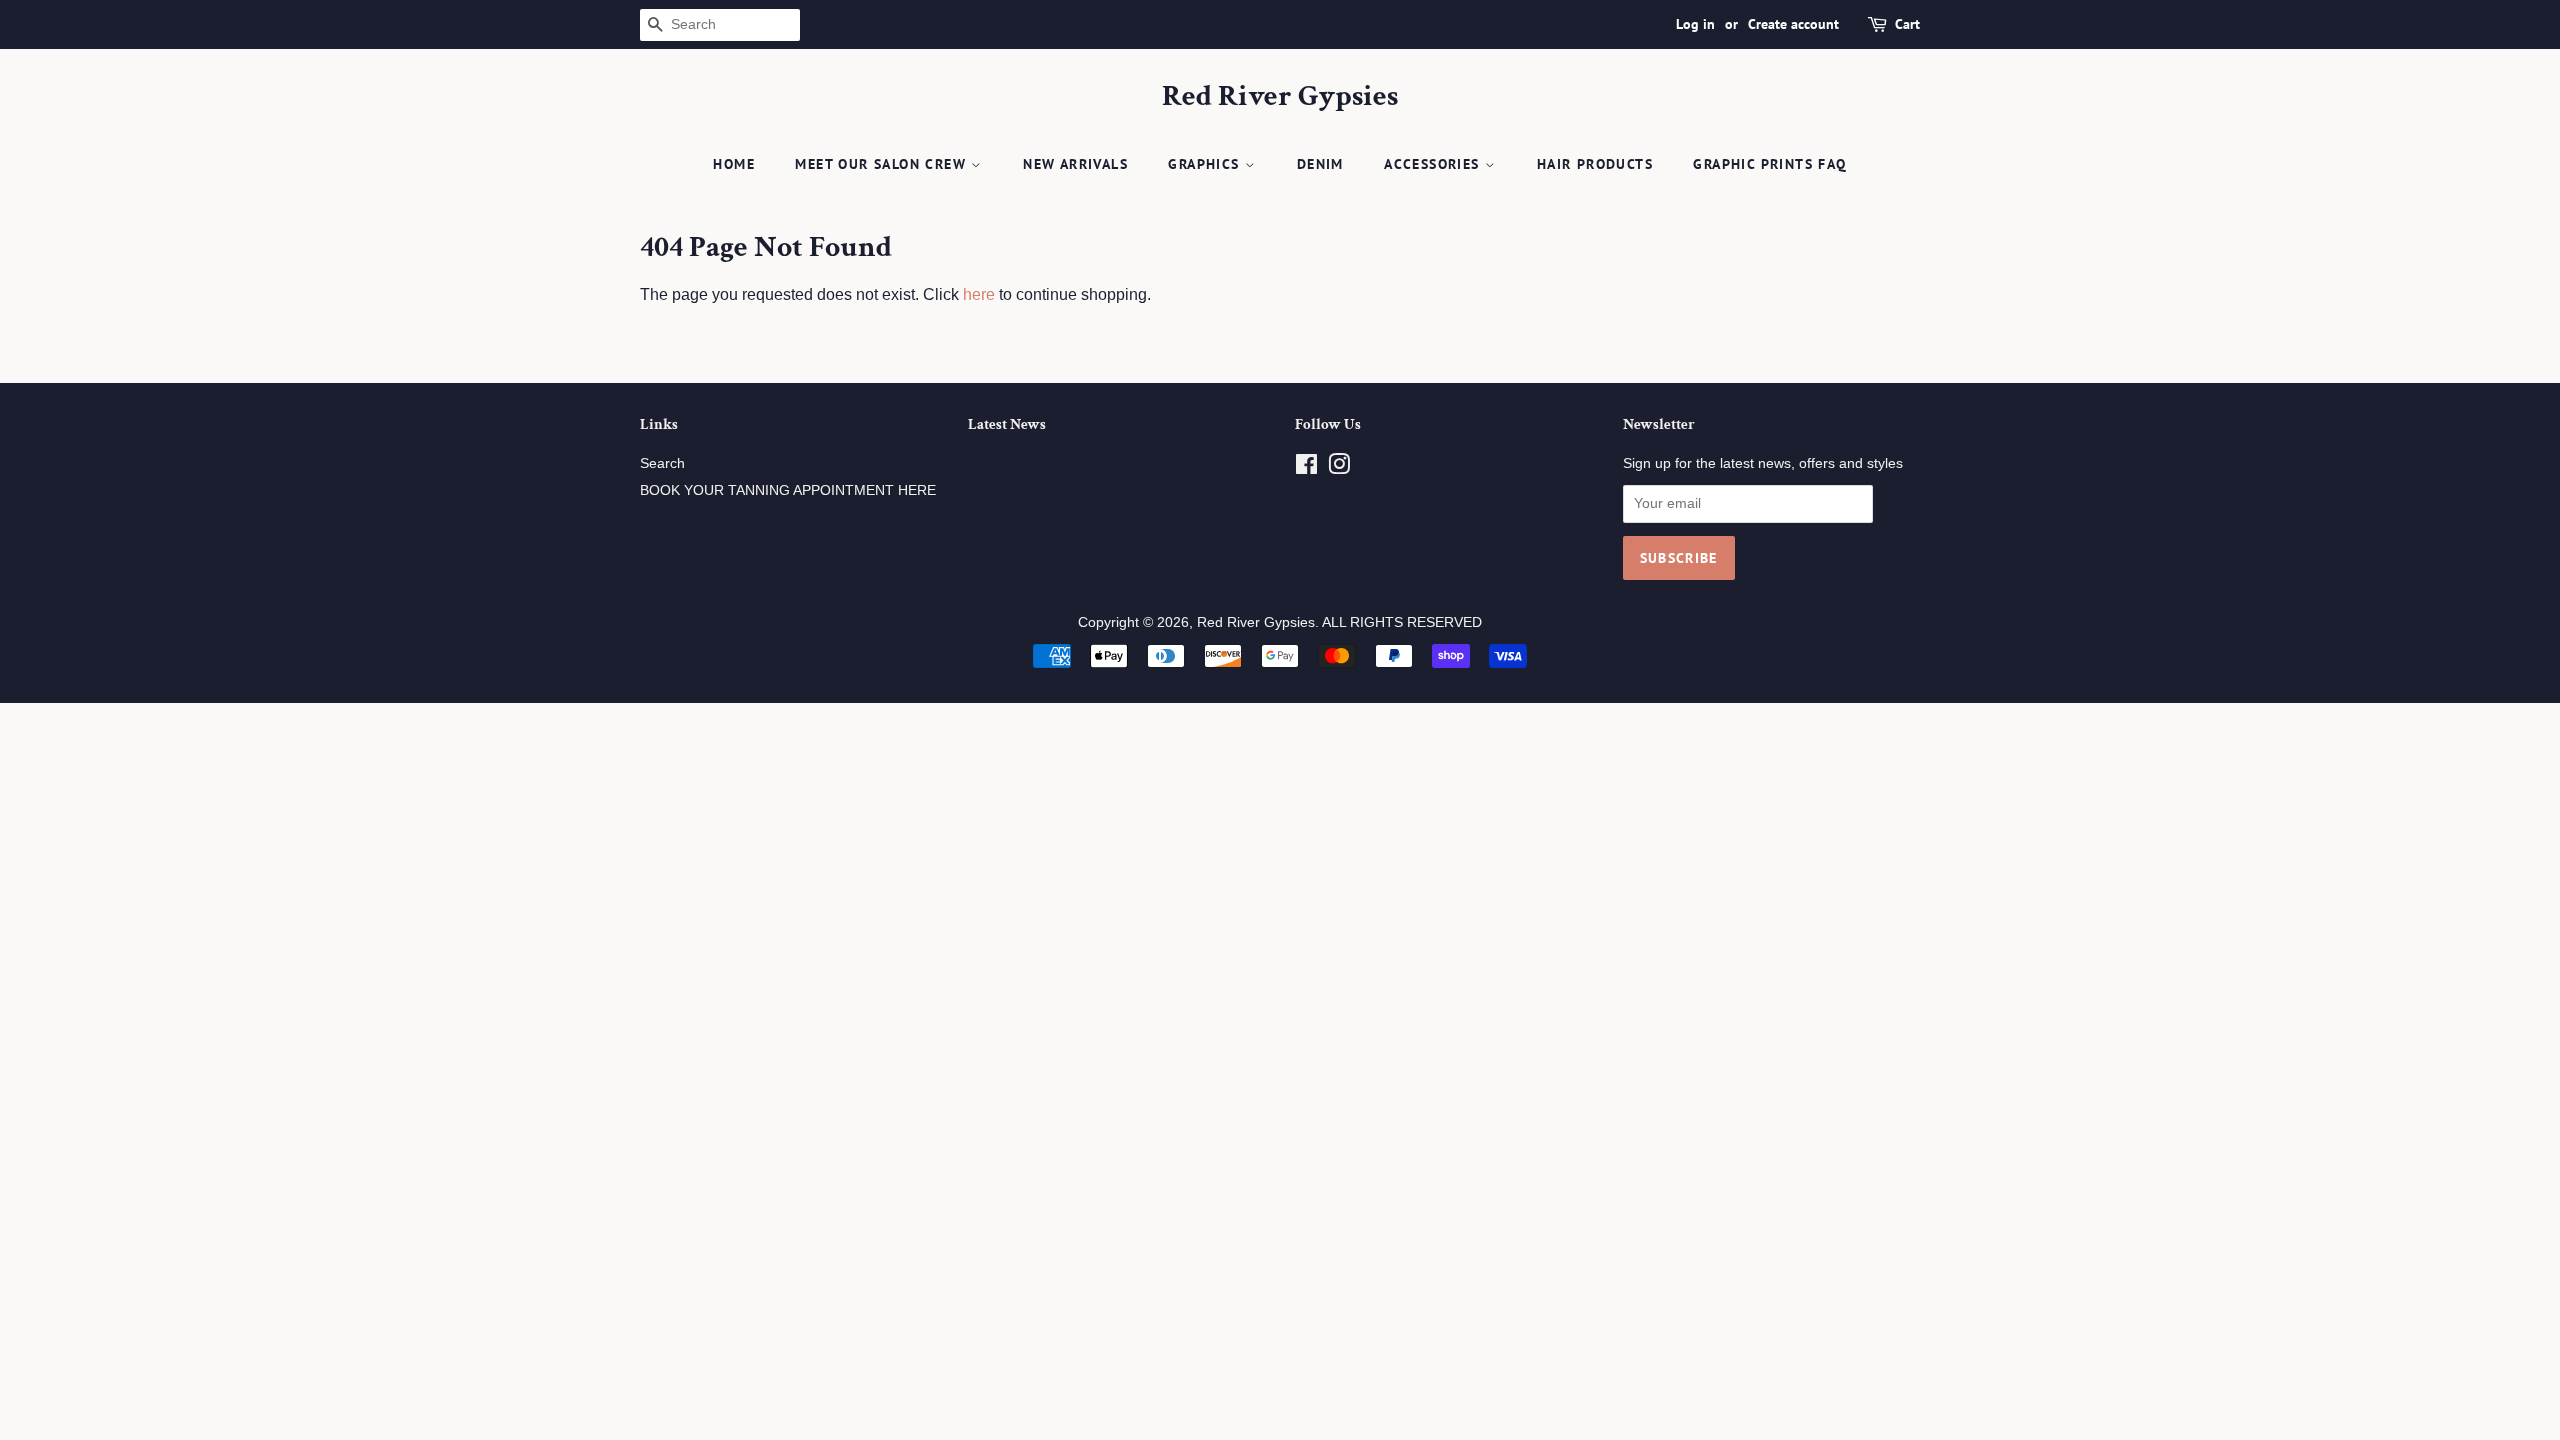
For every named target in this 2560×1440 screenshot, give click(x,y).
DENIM (1320, 164)
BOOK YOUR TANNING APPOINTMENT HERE (788, 490)
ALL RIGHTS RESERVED (1402, 622)
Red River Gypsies (1280, 97)
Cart (1907, 24)
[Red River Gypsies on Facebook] (1306, 468)
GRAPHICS (1206, 164)
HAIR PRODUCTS (1595, 164)
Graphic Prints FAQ (1769, 164)
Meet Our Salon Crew (883, 164)
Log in (1695, 24)
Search (662, 463)
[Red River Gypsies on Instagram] (1339, 468)
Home (734, 164)
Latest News (1007, 424)
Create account (1793, 24)
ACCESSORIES (1434, 164)
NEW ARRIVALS (1075, 164)
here (979, 294)
